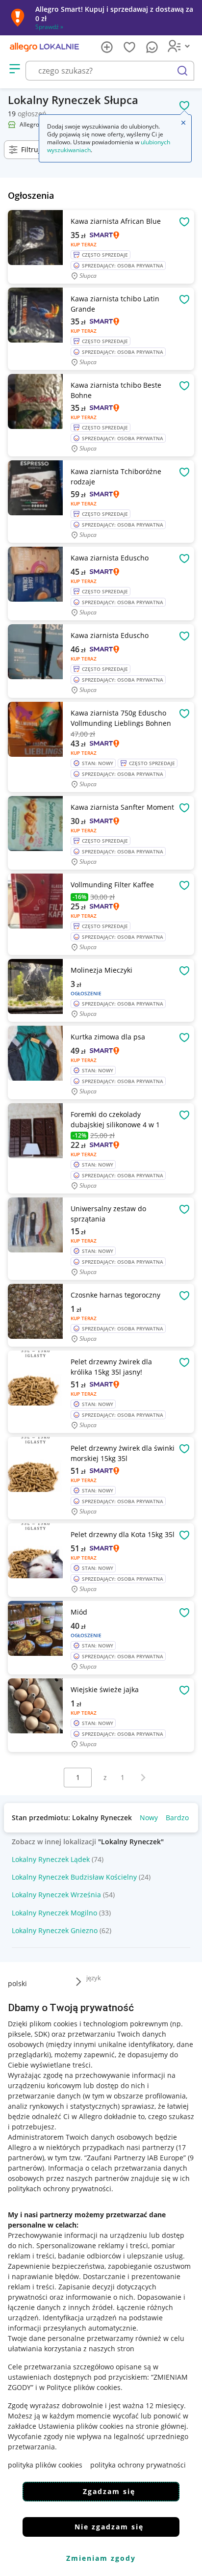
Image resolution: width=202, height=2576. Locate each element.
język (94, 1978)
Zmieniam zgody (101, 2558)
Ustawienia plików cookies (81, 2426)
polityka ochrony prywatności (138, 2465)
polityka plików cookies (45, 2465)
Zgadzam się (109, 2491)
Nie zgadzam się (109, 2527)
